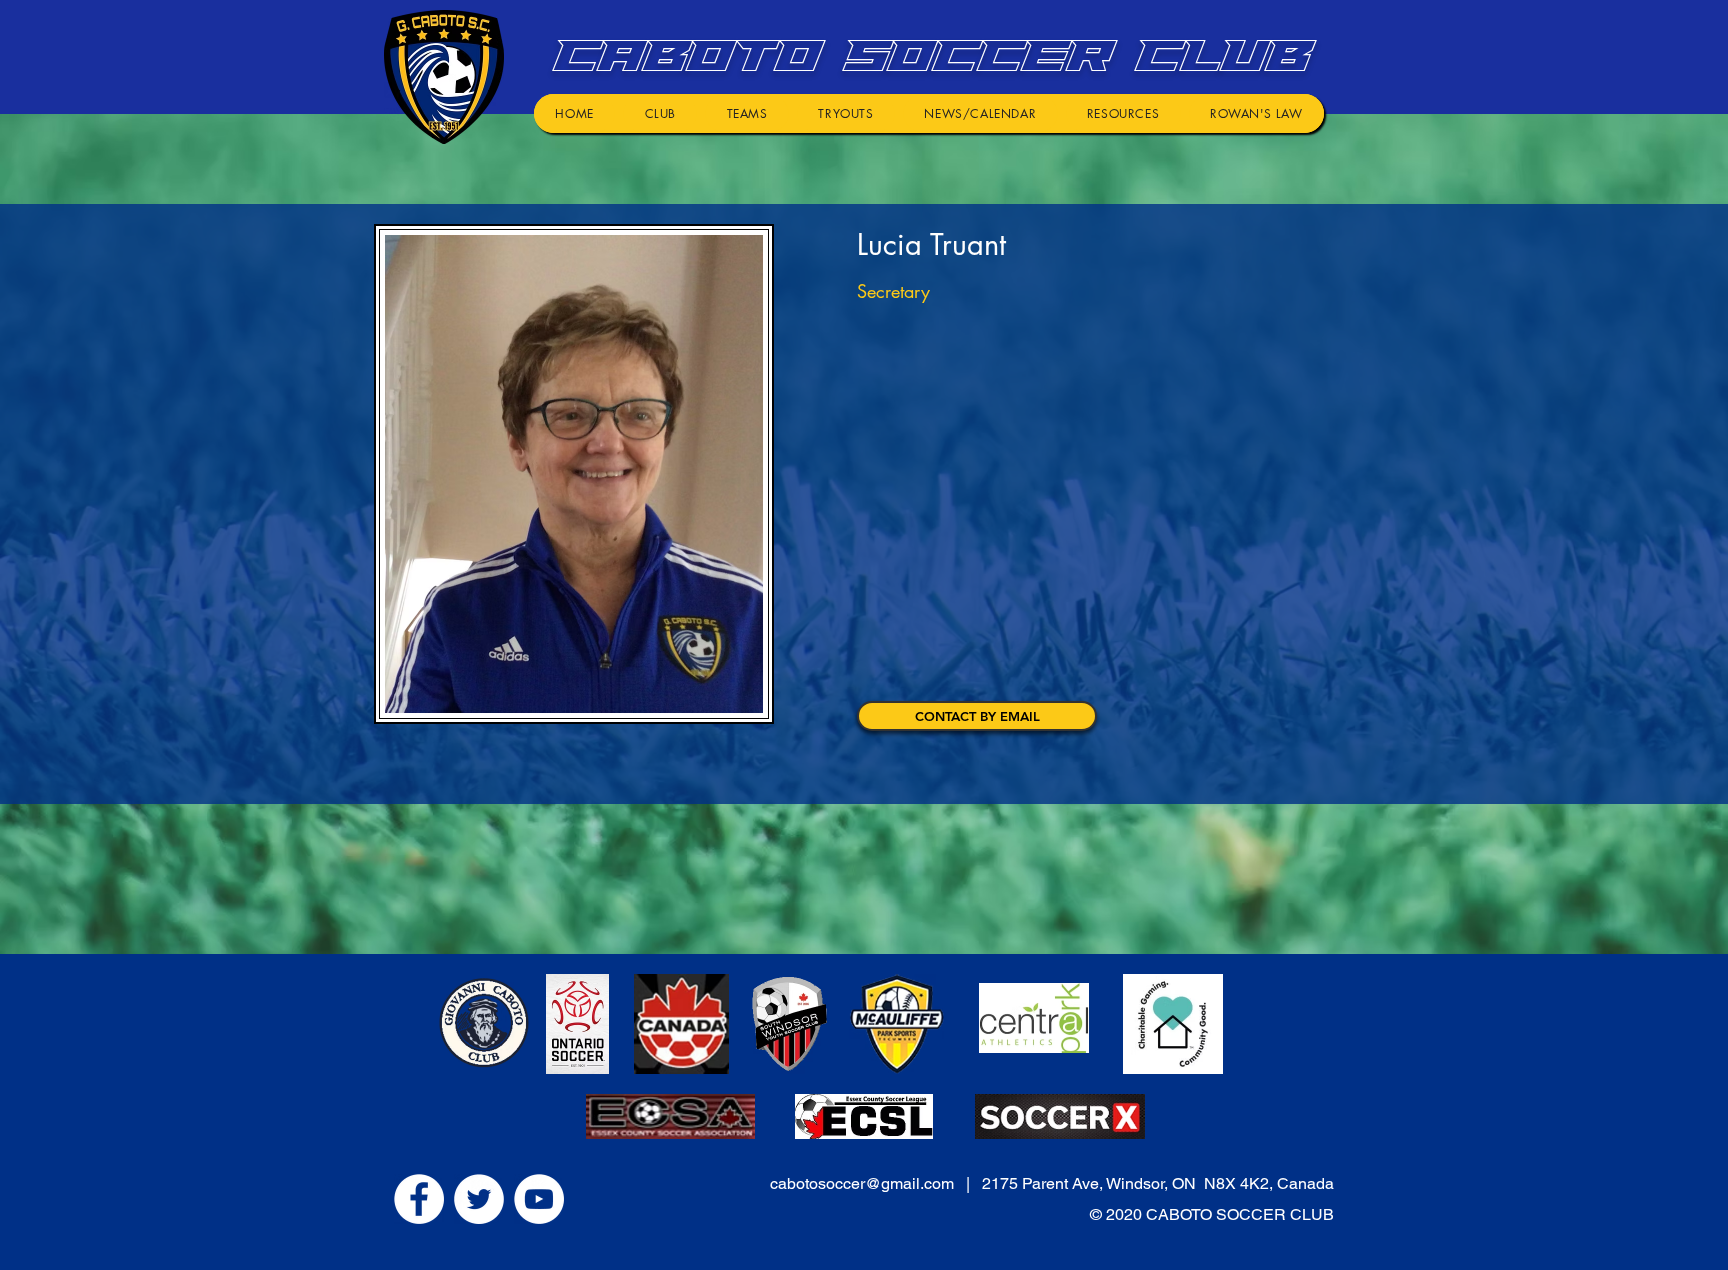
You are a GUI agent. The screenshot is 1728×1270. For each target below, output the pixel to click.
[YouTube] (539, 1199)
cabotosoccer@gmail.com (862, 1183)
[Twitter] (479, 1199)
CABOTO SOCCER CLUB (925, 55)
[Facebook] (419, 1199)
